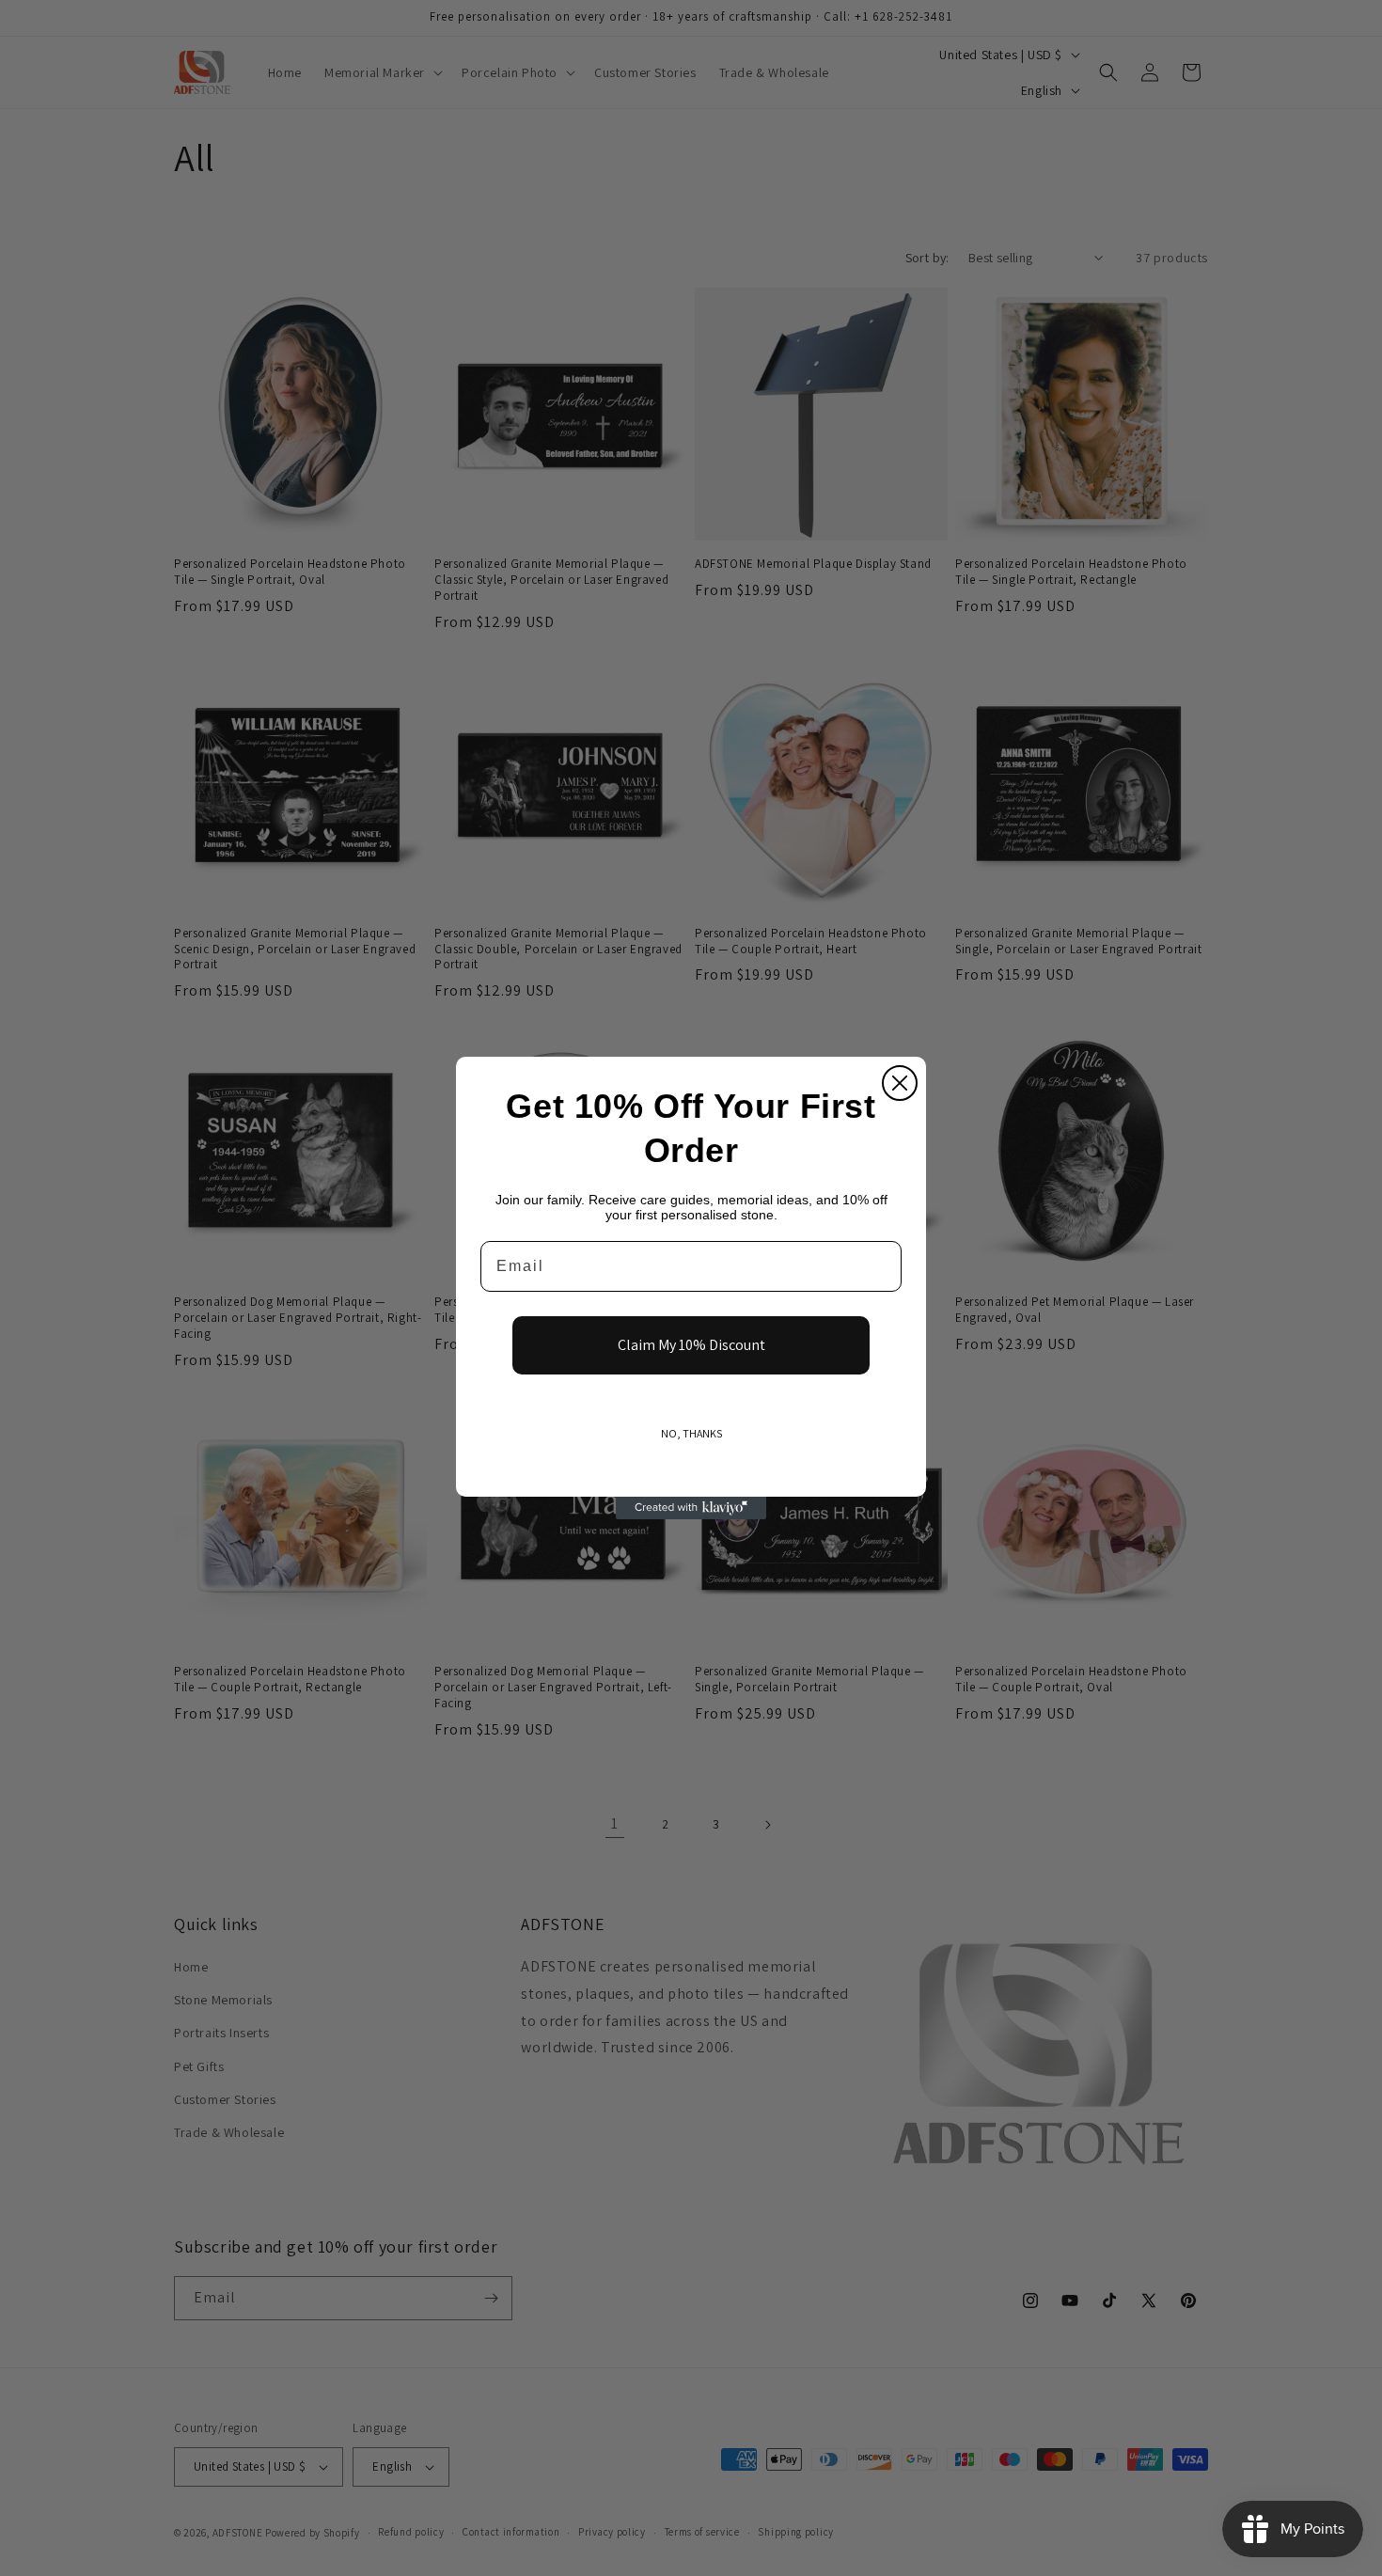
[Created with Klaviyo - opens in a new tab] (691, 1508)
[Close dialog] (900, 1083)
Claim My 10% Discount (691, 1345)
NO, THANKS (691, 1433)
